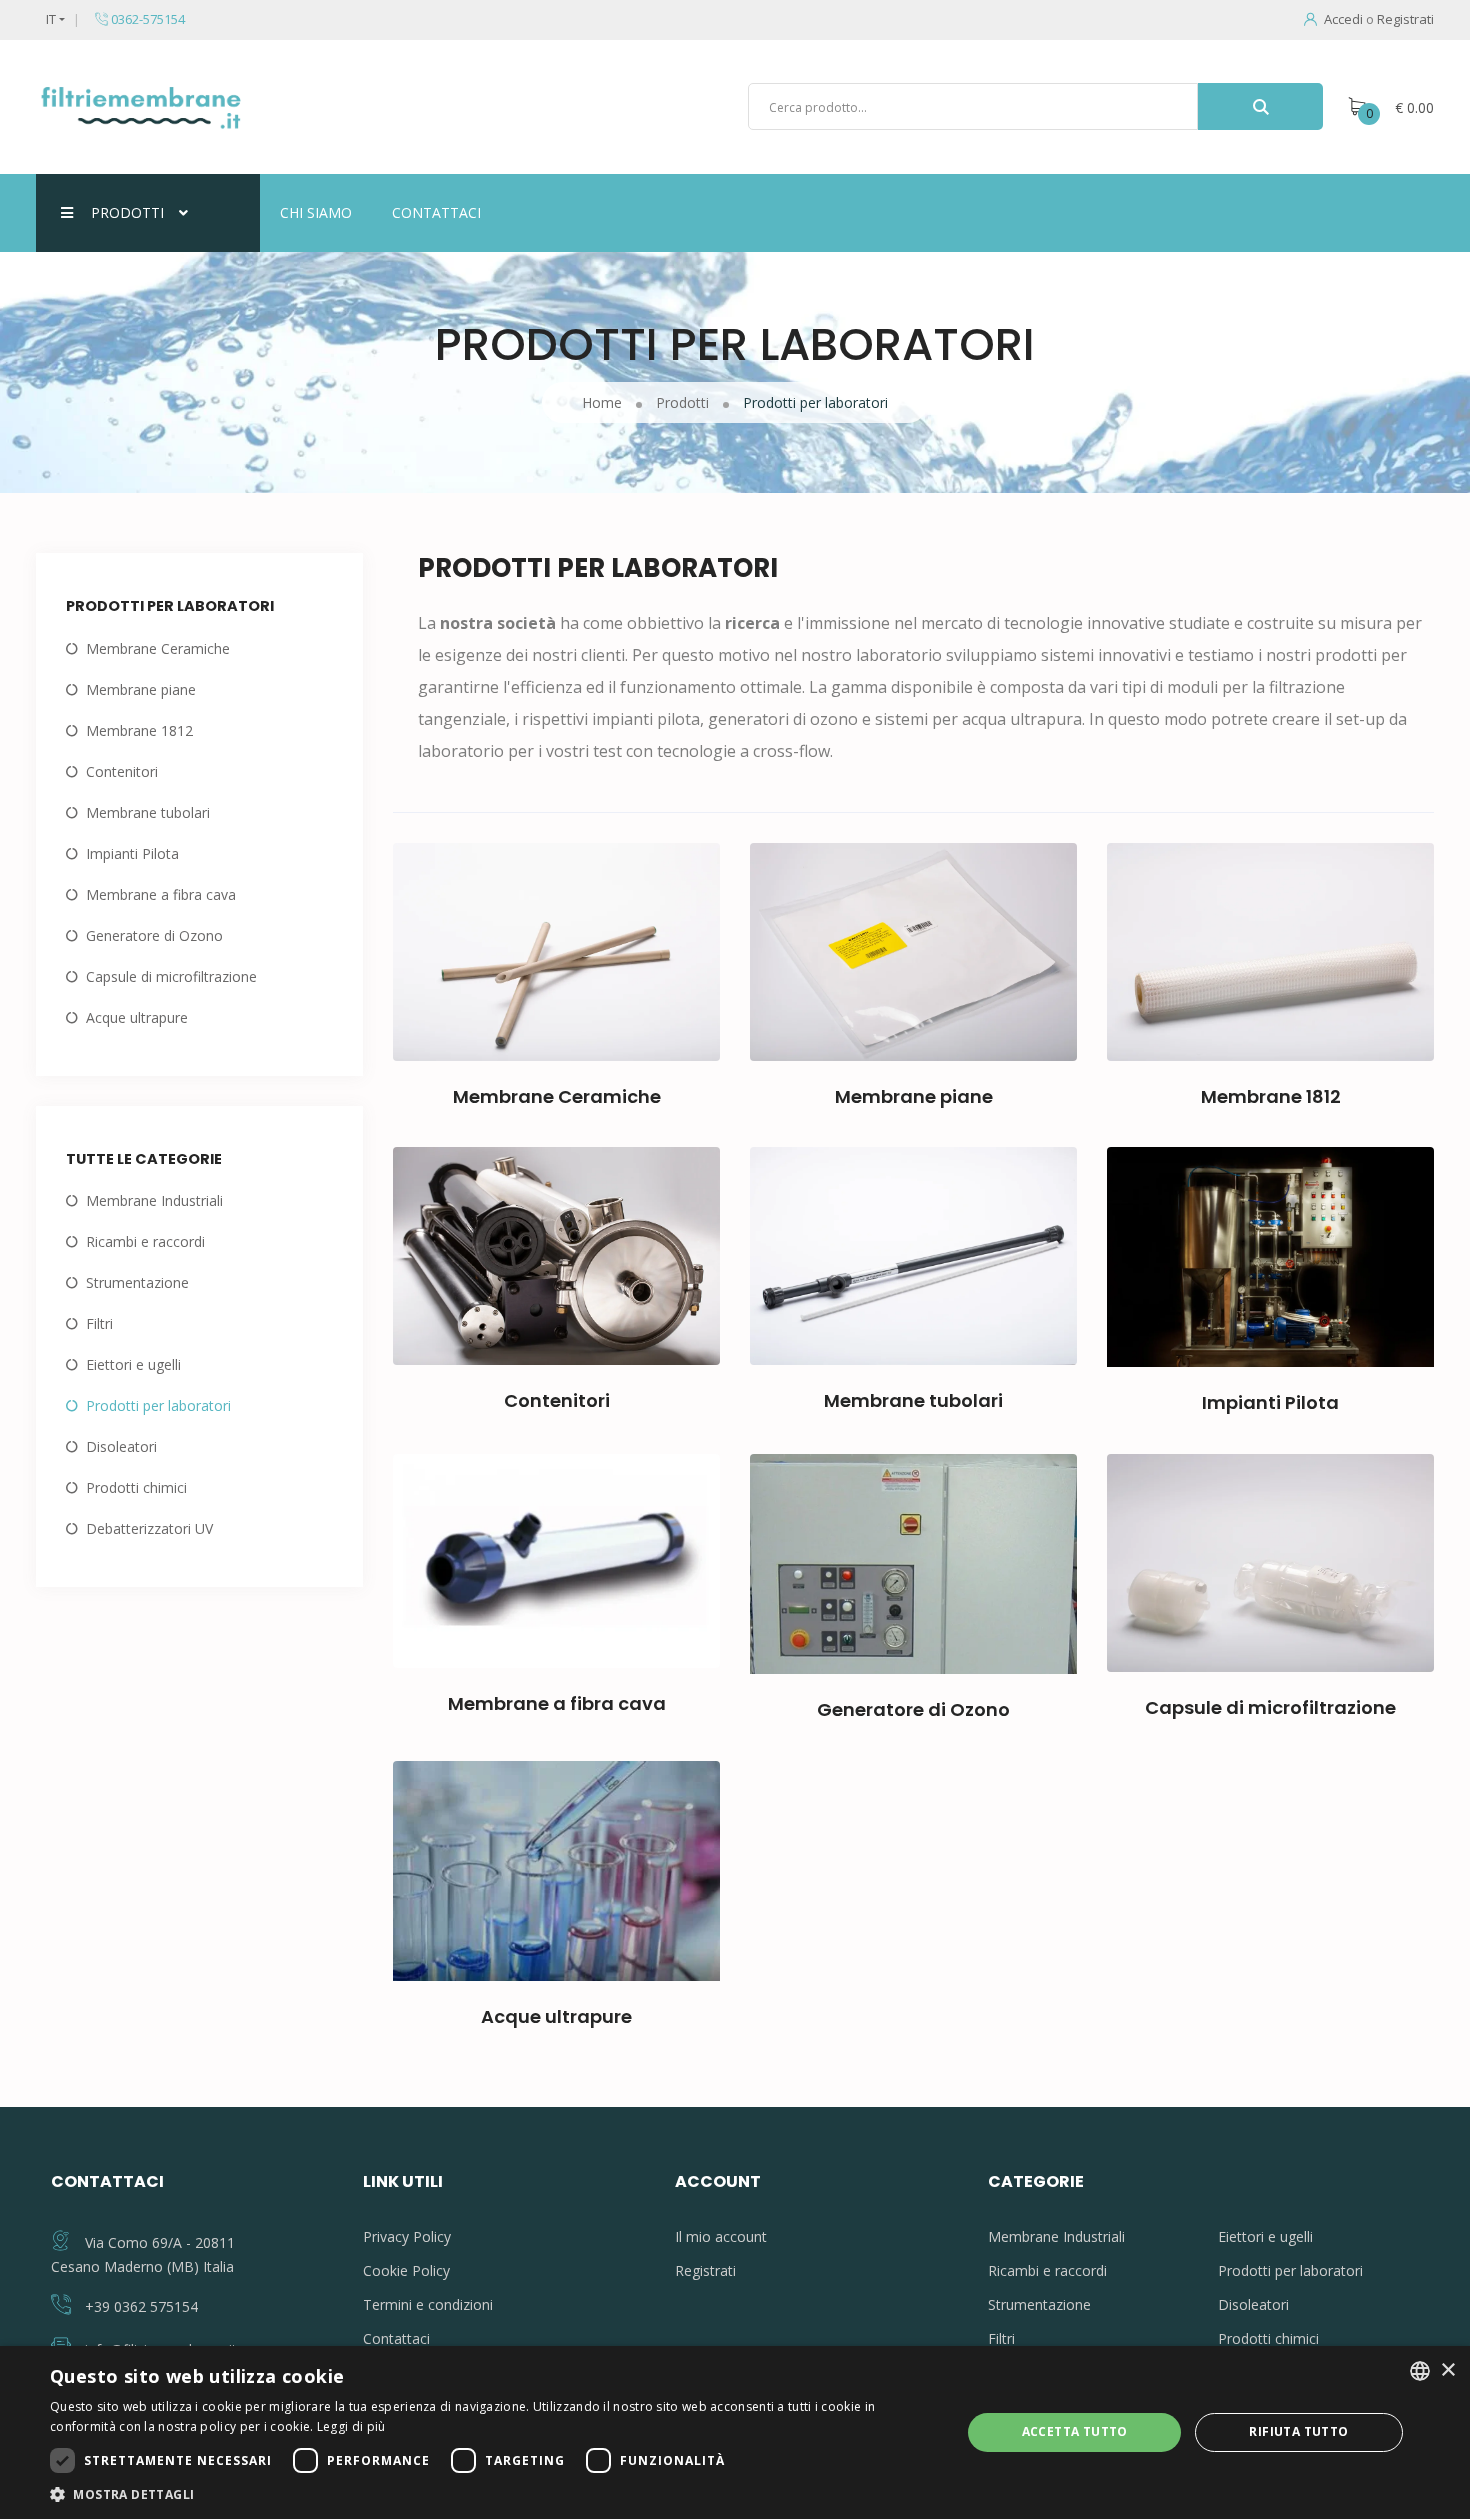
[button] (492, 2494)
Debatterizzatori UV (149, 1528)
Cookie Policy (406, 2270)
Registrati (1405, 19)
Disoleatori (121, 1446)
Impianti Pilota (132, 853)
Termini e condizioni (428, 2304)
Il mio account (721, 2236)
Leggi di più (351, 2426)
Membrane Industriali (154, 1200)
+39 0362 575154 (141, 2306)
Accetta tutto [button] (1075, 2431)
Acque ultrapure (137, 1017)
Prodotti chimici (136, 1487)
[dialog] (735, 2432)
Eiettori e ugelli (133, 1364)
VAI (564, 1004)
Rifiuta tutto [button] (1298, 2431)
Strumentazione (137, 1282)
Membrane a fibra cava (161, 894)
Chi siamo (316, 212)
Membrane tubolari (148, 812)
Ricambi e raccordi (145, 1241)
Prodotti (127, 212)
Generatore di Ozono (154, 935)
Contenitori (122, 771)
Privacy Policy (407, 2236)
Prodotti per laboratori (158, 1405)
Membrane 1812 (139, 730)
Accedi (1343, 19)
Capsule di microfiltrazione (171, 976)
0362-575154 (146, 19)
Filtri (99, 1323)
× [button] (1447, 2370)
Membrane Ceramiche (158, 648)
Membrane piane (141, 689)
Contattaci (436, 212)
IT (51, 19)
